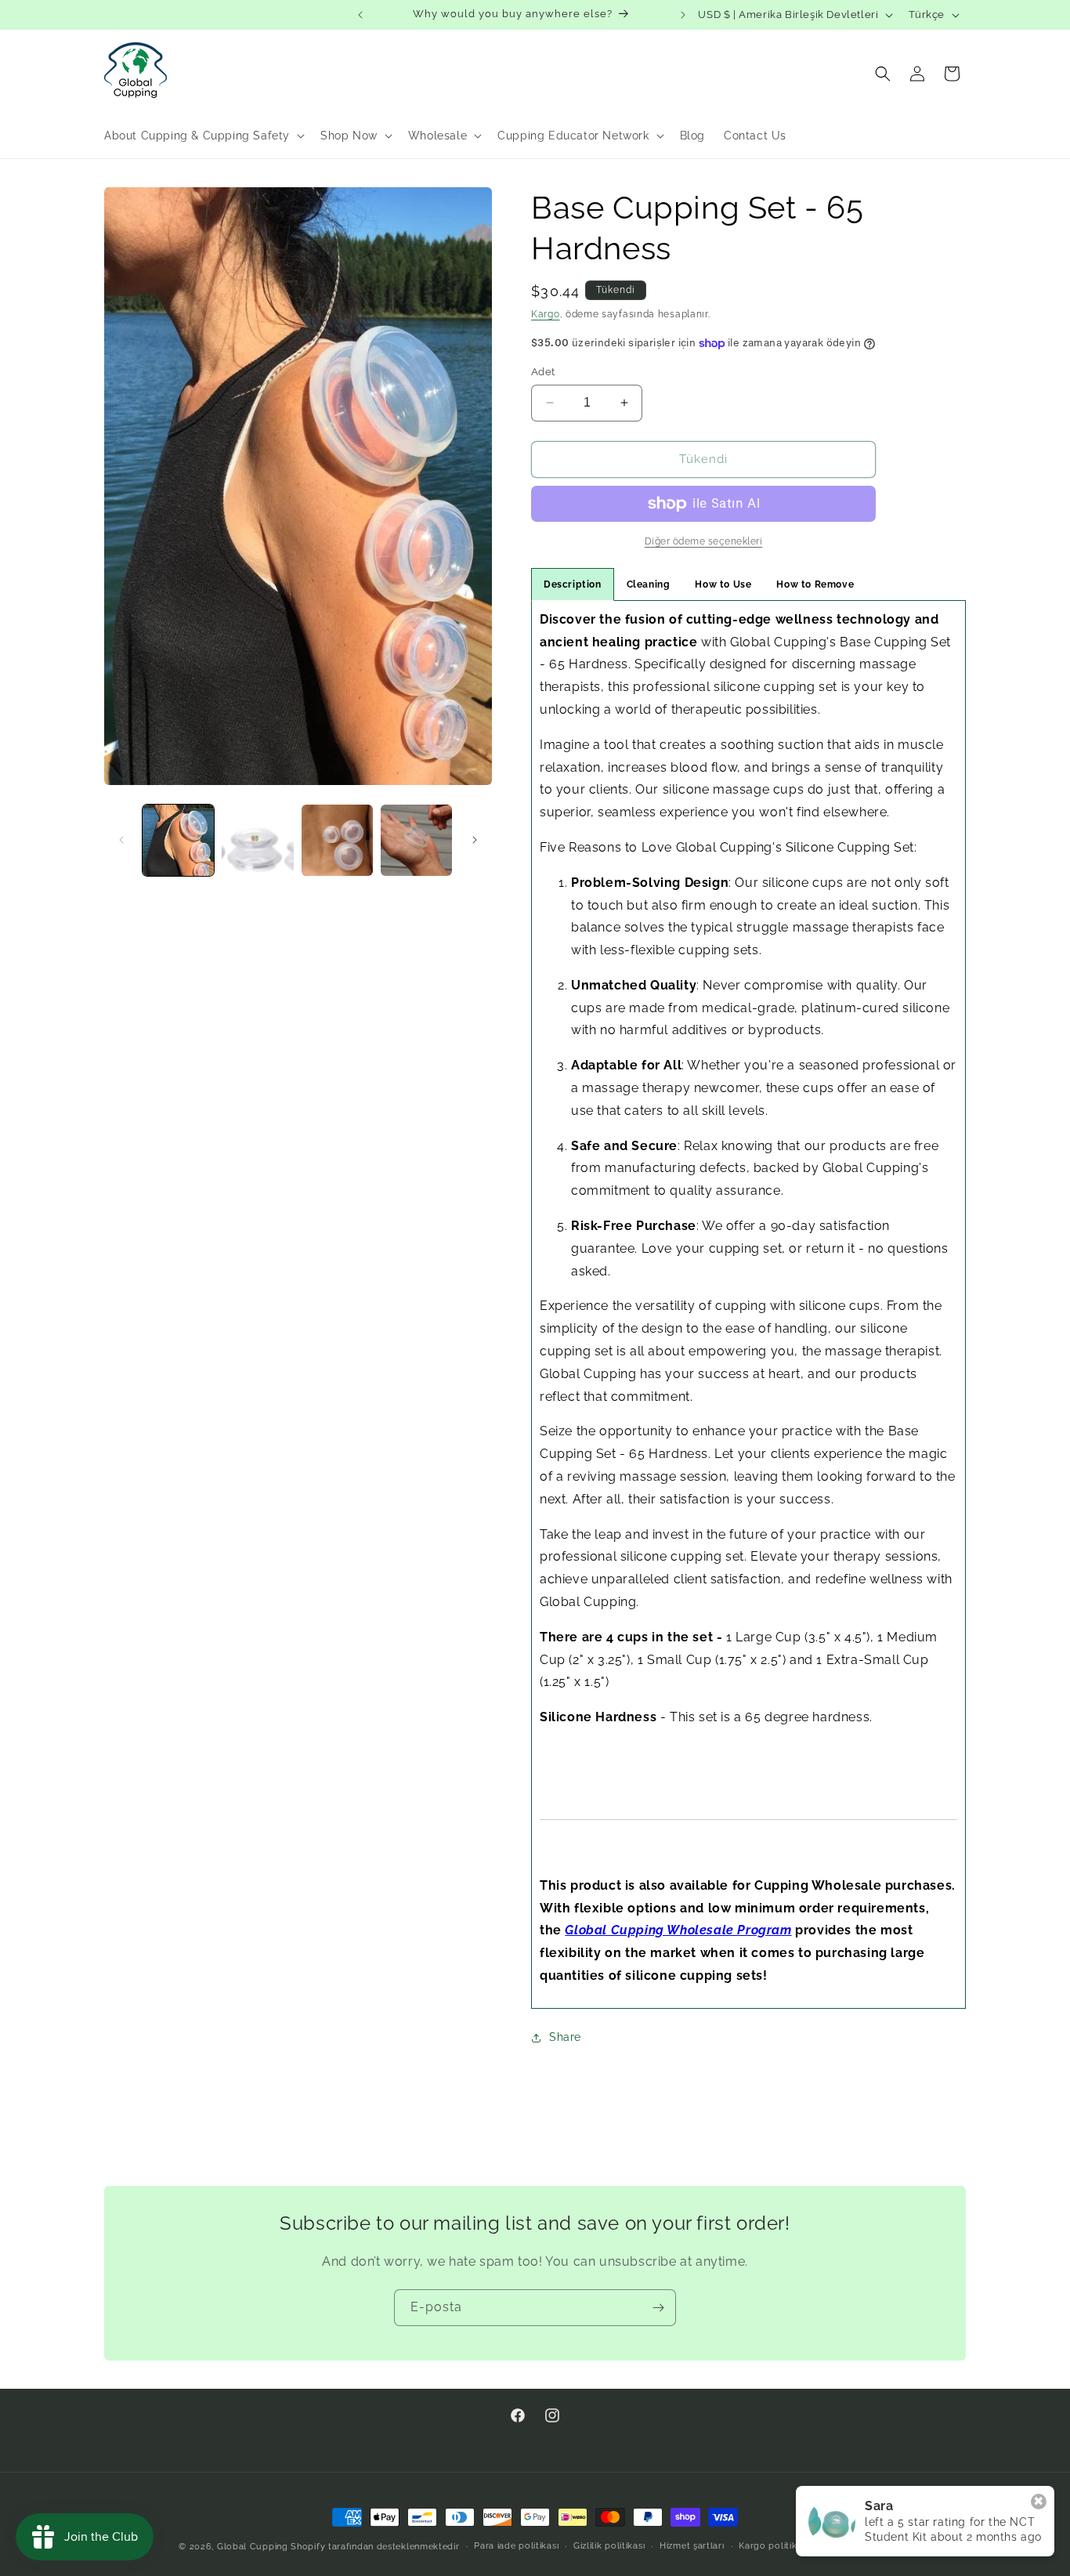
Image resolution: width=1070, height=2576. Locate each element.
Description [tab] (573, 584)
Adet (543, 372)
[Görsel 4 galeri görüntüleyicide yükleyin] (416, 840)
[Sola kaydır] (121, 840)
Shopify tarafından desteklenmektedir (375, 2547)
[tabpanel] (748, 1304)
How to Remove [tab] (815, 584)
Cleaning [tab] (649, 584)
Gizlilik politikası (609, 2546)
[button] (203, 136)
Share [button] (565, 2037)
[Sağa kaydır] (475, 840)
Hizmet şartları (692, 2546)
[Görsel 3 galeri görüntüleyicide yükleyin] (337, 840)
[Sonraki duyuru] (683, 15)
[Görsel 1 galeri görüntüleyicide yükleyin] (178, 840)
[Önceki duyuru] (360, 15)
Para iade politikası (516, 2546)
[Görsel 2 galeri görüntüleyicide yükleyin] (257, 840)
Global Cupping (253, 2547)
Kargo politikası (774, 2546)
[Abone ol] (658, 2308)
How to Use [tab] (723, 584)
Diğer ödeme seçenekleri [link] (704, 541)
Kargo (546, 314)
